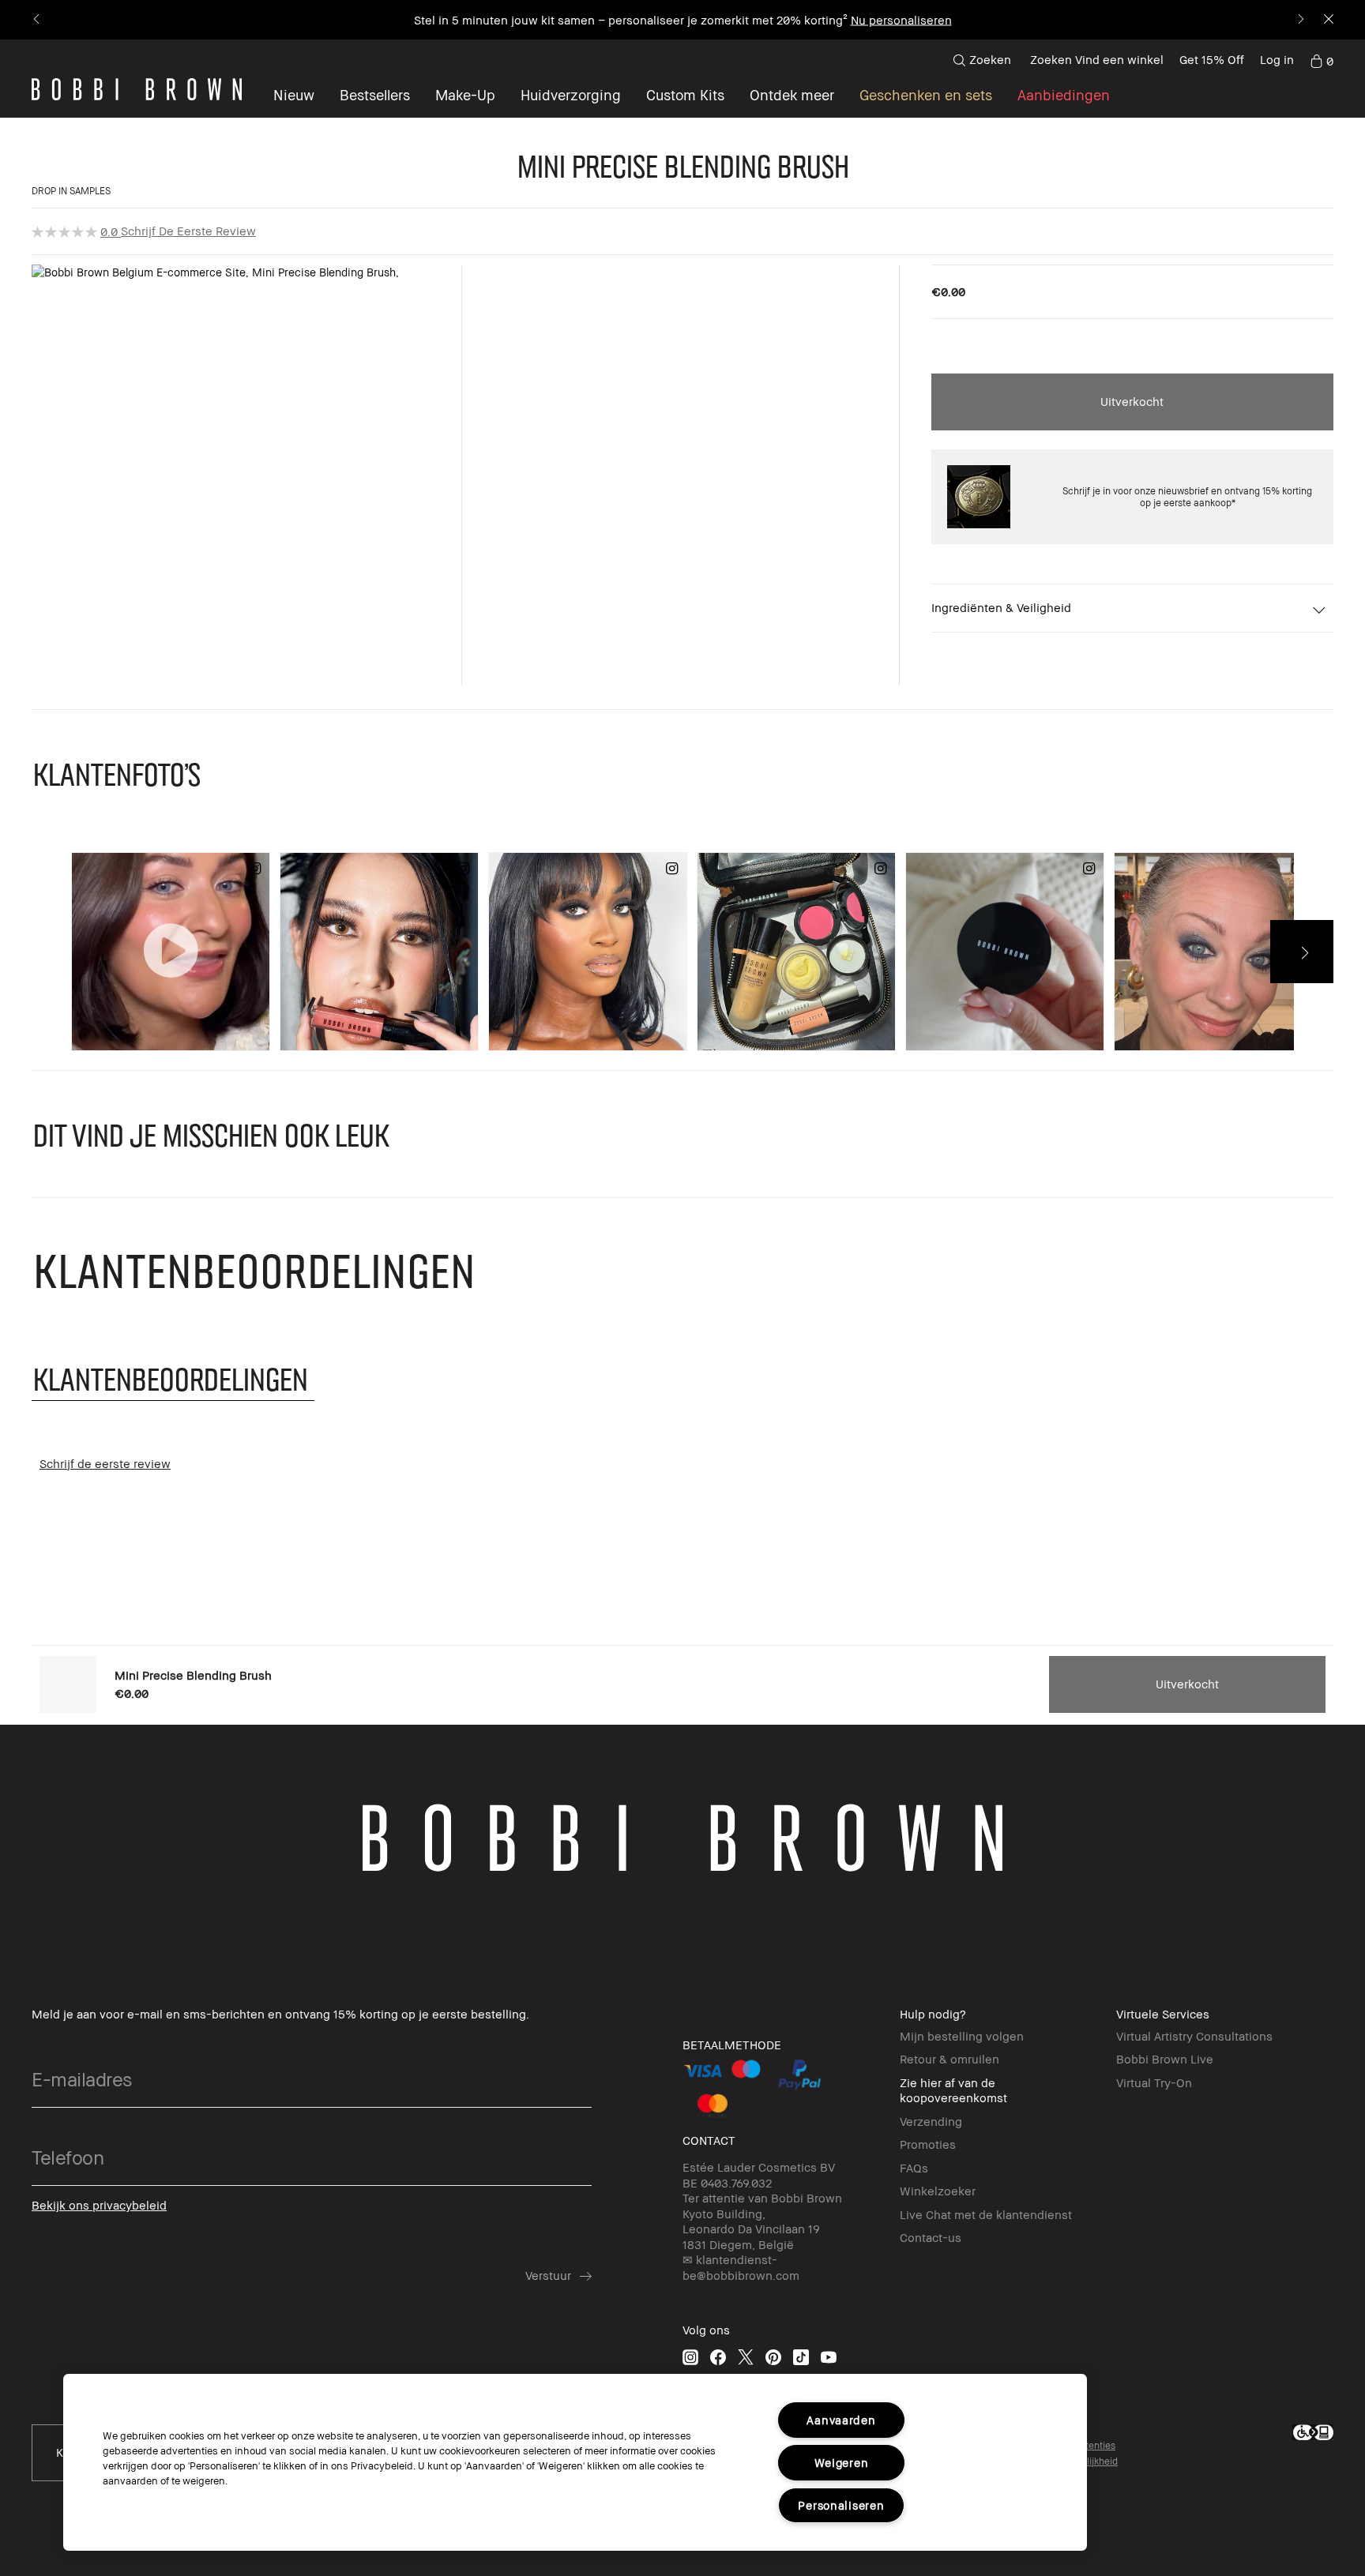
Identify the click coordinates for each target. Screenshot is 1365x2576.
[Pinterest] (773, 2357)
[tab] (173, 1378)
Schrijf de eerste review (188, 231)
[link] (1322, 60)
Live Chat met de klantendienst (986, 2214)
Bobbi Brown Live (1165, 2059)
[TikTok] (801, 2357)
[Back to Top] (37, 2536)
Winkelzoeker (938, 2191)
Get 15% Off (1212, 59)
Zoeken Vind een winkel (1097, 59)
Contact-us (931, 2237)
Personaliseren (841, 2505)
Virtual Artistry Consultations (1194, 2036)
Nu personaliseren (901, 20)
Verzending (931, 2121)
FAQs (914, 2168)
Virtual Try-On (1154, 2082)
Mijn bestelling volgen (962, 2036)
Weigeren (842, 2463)
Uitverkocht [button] (1132, 401)
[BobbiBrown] (137, 89)
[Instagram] (690, 2357)
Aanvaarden (841, 2420)
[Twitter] (746, 2357)
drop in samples (71, 191)
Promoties (928, 2144)
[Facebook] (718, 2357)
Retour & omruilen (949, 2059)
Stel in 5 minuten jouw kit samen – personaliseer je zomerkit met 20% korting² (631, 20)
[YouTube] (829, 2357)
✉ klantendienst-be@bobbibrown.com (741, 2267)
